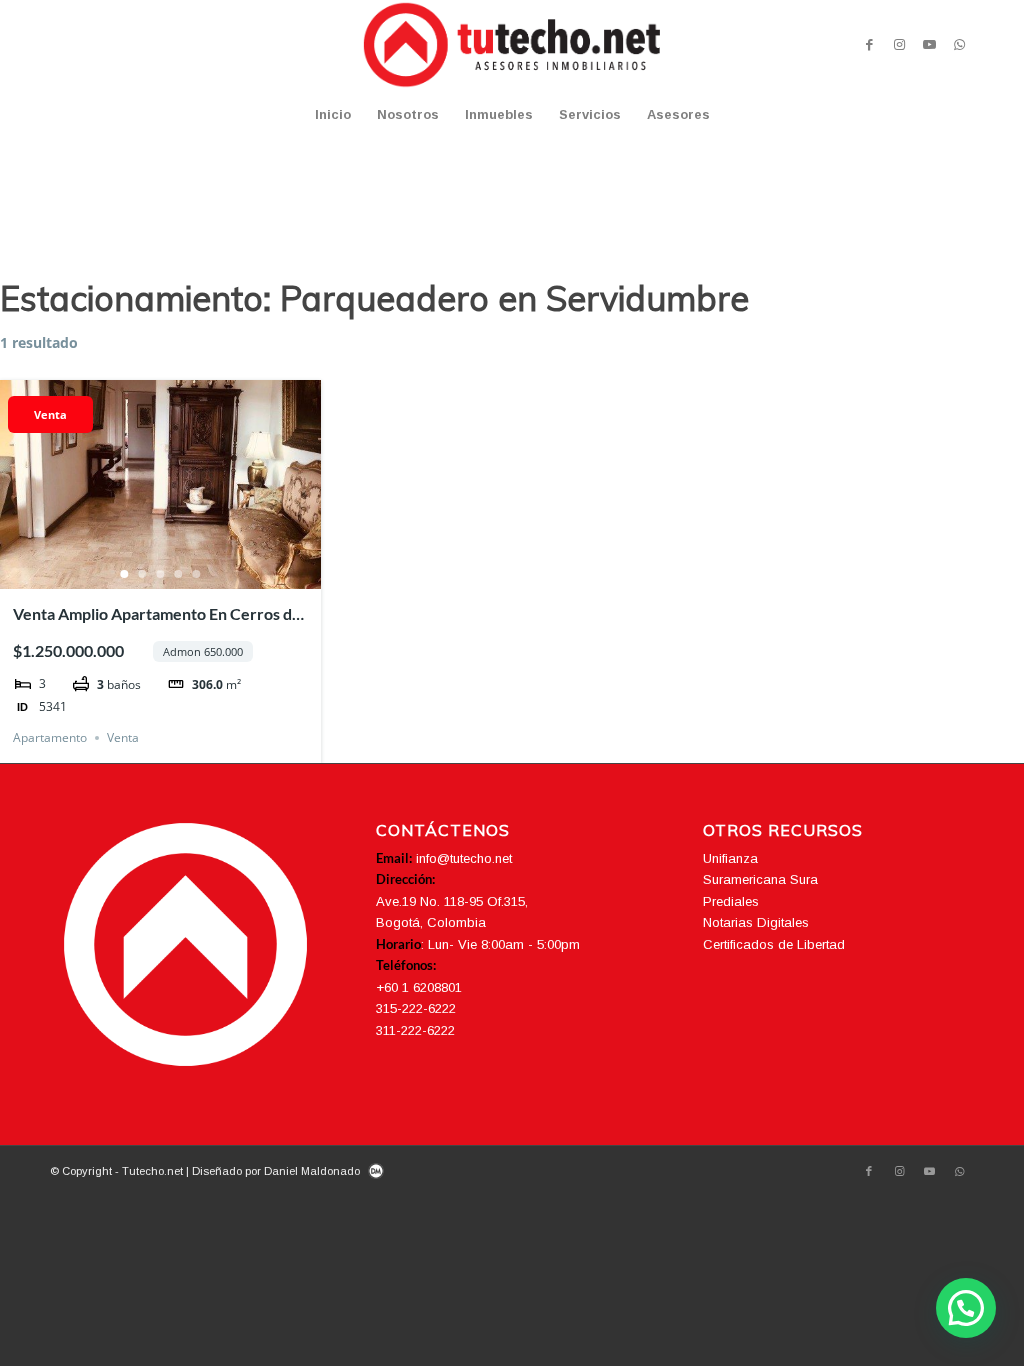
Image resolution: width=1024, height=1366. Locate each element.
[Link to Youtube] (929, 45)
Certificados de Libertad (774, 944)
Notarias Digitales (756, 922)
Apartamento (50, 737)
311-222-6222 (415, 1030)
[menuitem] (333, 115)
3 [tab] (161, 574)
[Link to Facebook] (869, 45)
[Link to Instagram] (899, 45)
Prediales (731, 901)
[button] (966, 1308)
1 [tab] (125, 574)
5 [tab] (197, 574)
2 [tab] (143, 574)
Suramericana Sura (760, 879)
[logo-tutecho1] (512, 45)
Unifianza (730, 858)
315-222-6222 (416, 1008)
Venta (50, 414)
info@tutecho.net (464, 858)
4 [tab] (179, 574)
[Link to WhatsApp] (959, 45)
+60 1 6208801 (419, 987)
